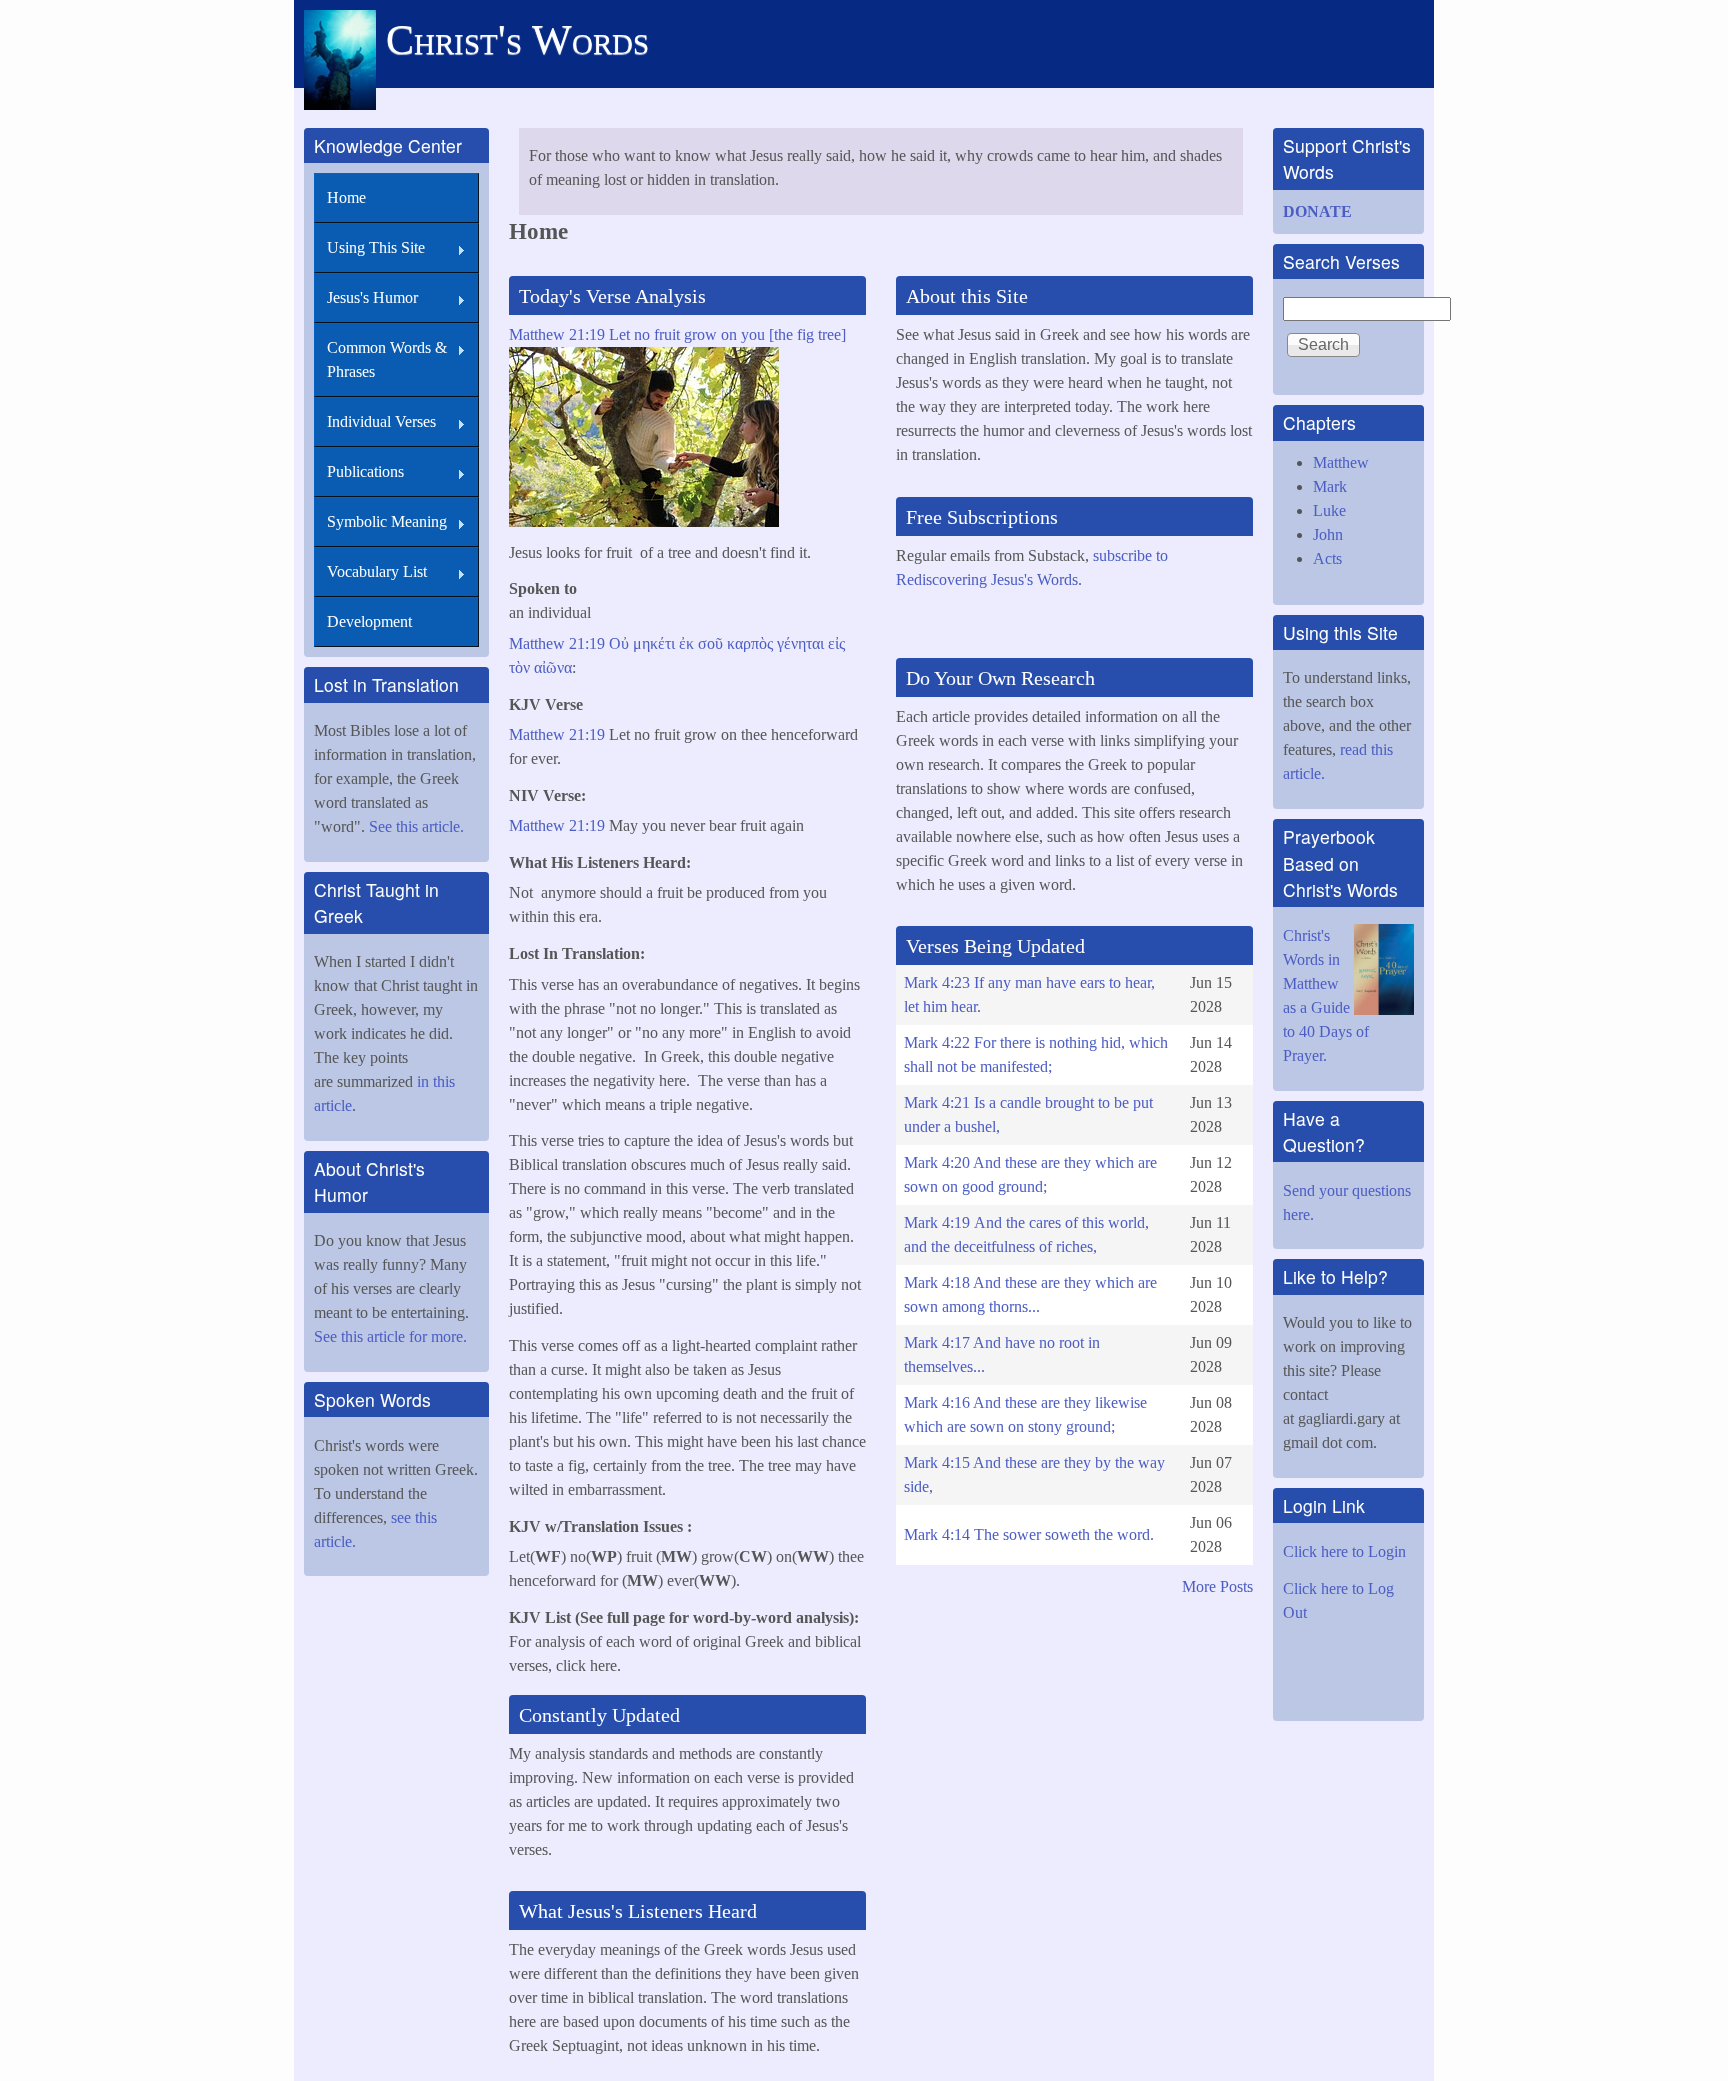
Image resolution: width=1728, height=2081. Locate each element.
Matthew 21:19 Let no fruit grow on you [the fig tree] (677, 334)
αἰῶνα (553, 667)
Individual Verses (381, 421)
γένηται (800, 643)
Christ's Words (517, 40)
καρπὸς (750, 643)
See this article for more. (392, 1336)
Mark (1330, 486)
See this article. (416, 826)
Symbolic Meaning (387, 521)
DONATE (1317, 211)
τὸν (519, 667)
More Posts (1217, 1586)
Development (369, 621)
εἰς (836, 643)
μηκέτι (654, 643)
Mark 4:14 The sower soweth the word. (1029, 1534)
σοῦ (710, 643)
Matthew (1341, 462)
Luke (1329, 510)
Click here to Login (1344, 1551)
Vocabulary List (377, 571)
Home (346, 197)
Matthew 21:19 (557, 643)
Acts (1327, 558)
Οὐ (619, 643)
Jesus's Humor (372, 297)
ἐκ (686, 643)
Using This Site (376, 247)
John (1328, 534)
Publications (365, 471)
